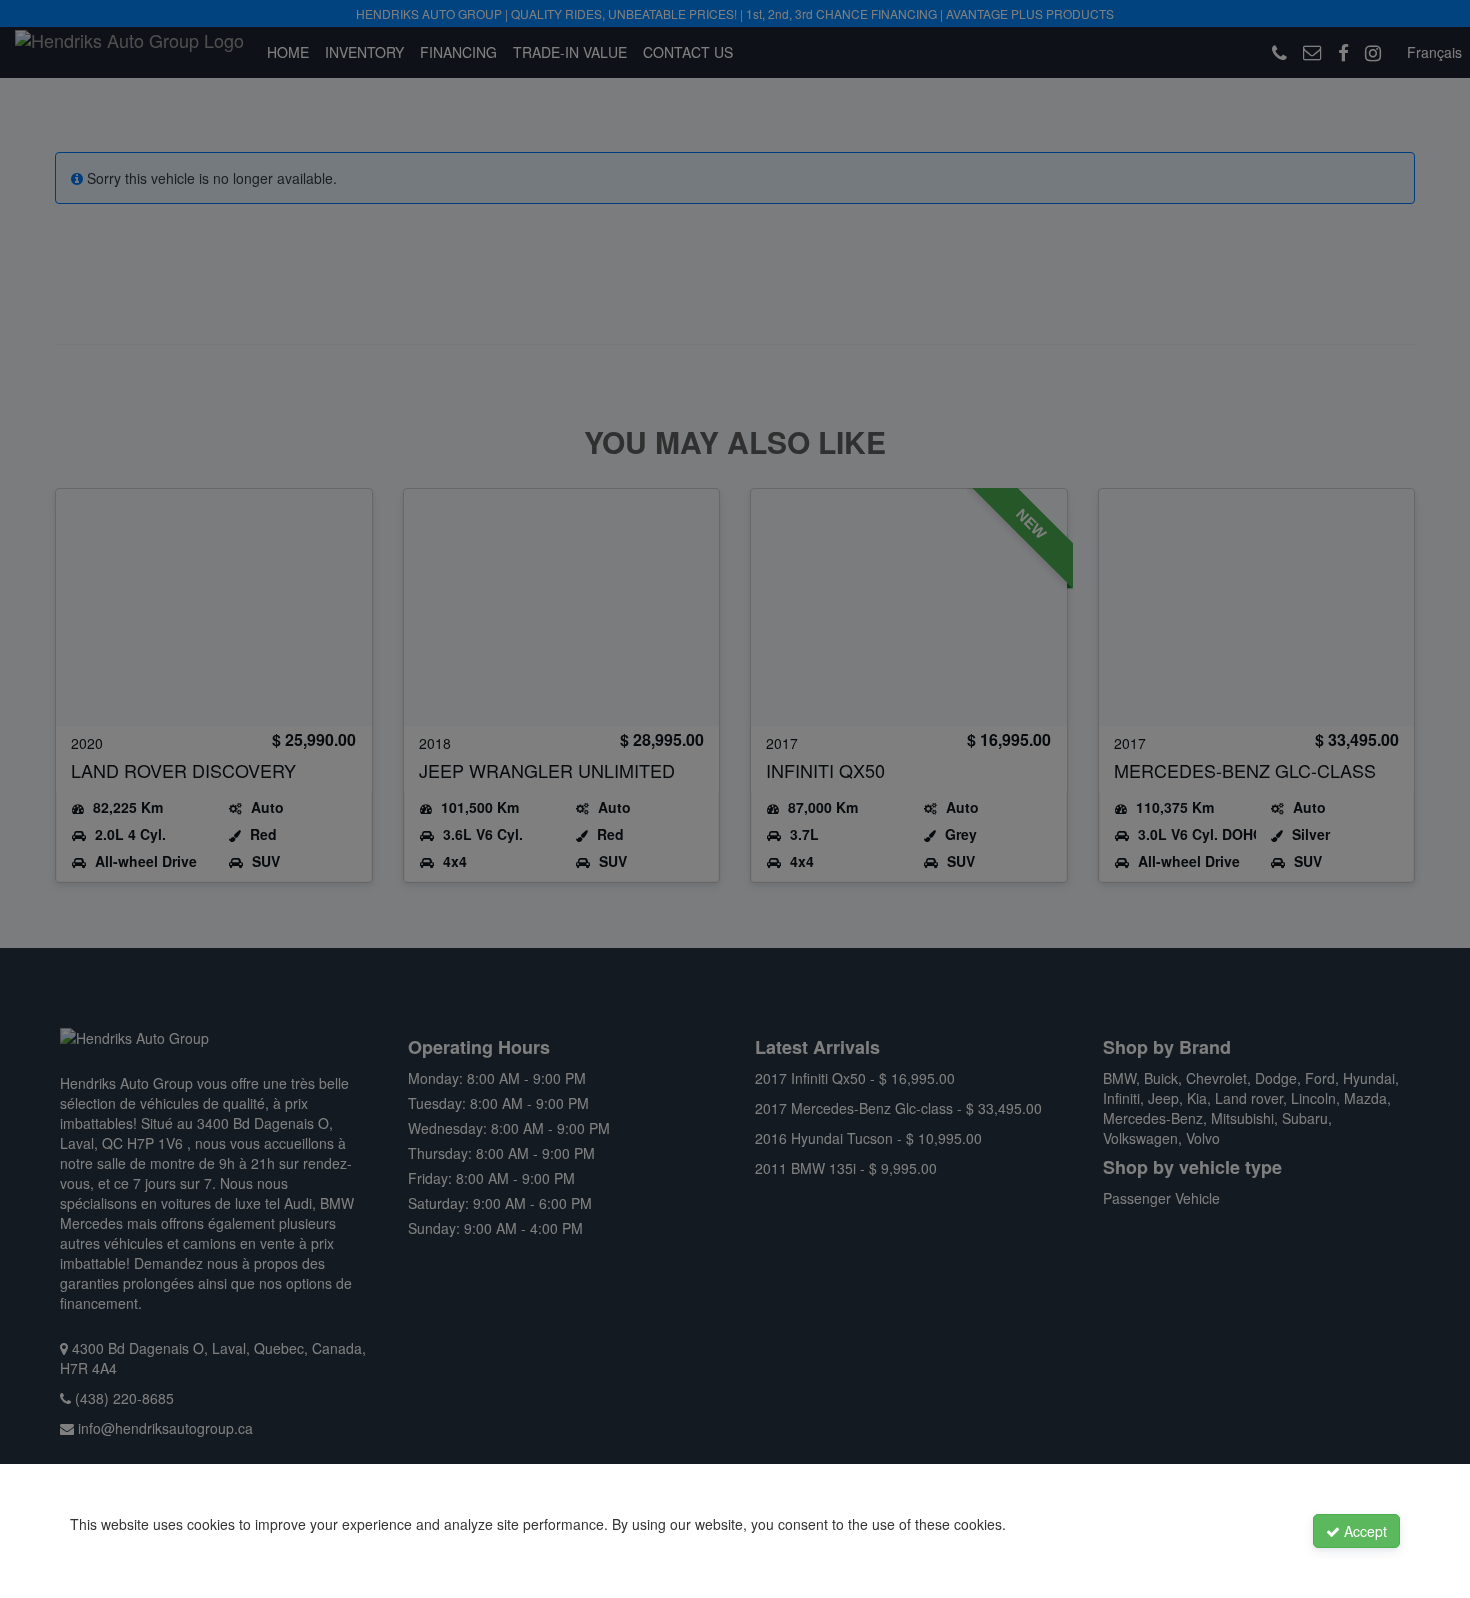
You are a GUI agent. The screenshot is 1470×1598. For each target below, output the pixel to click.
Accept (1363, 1531)
